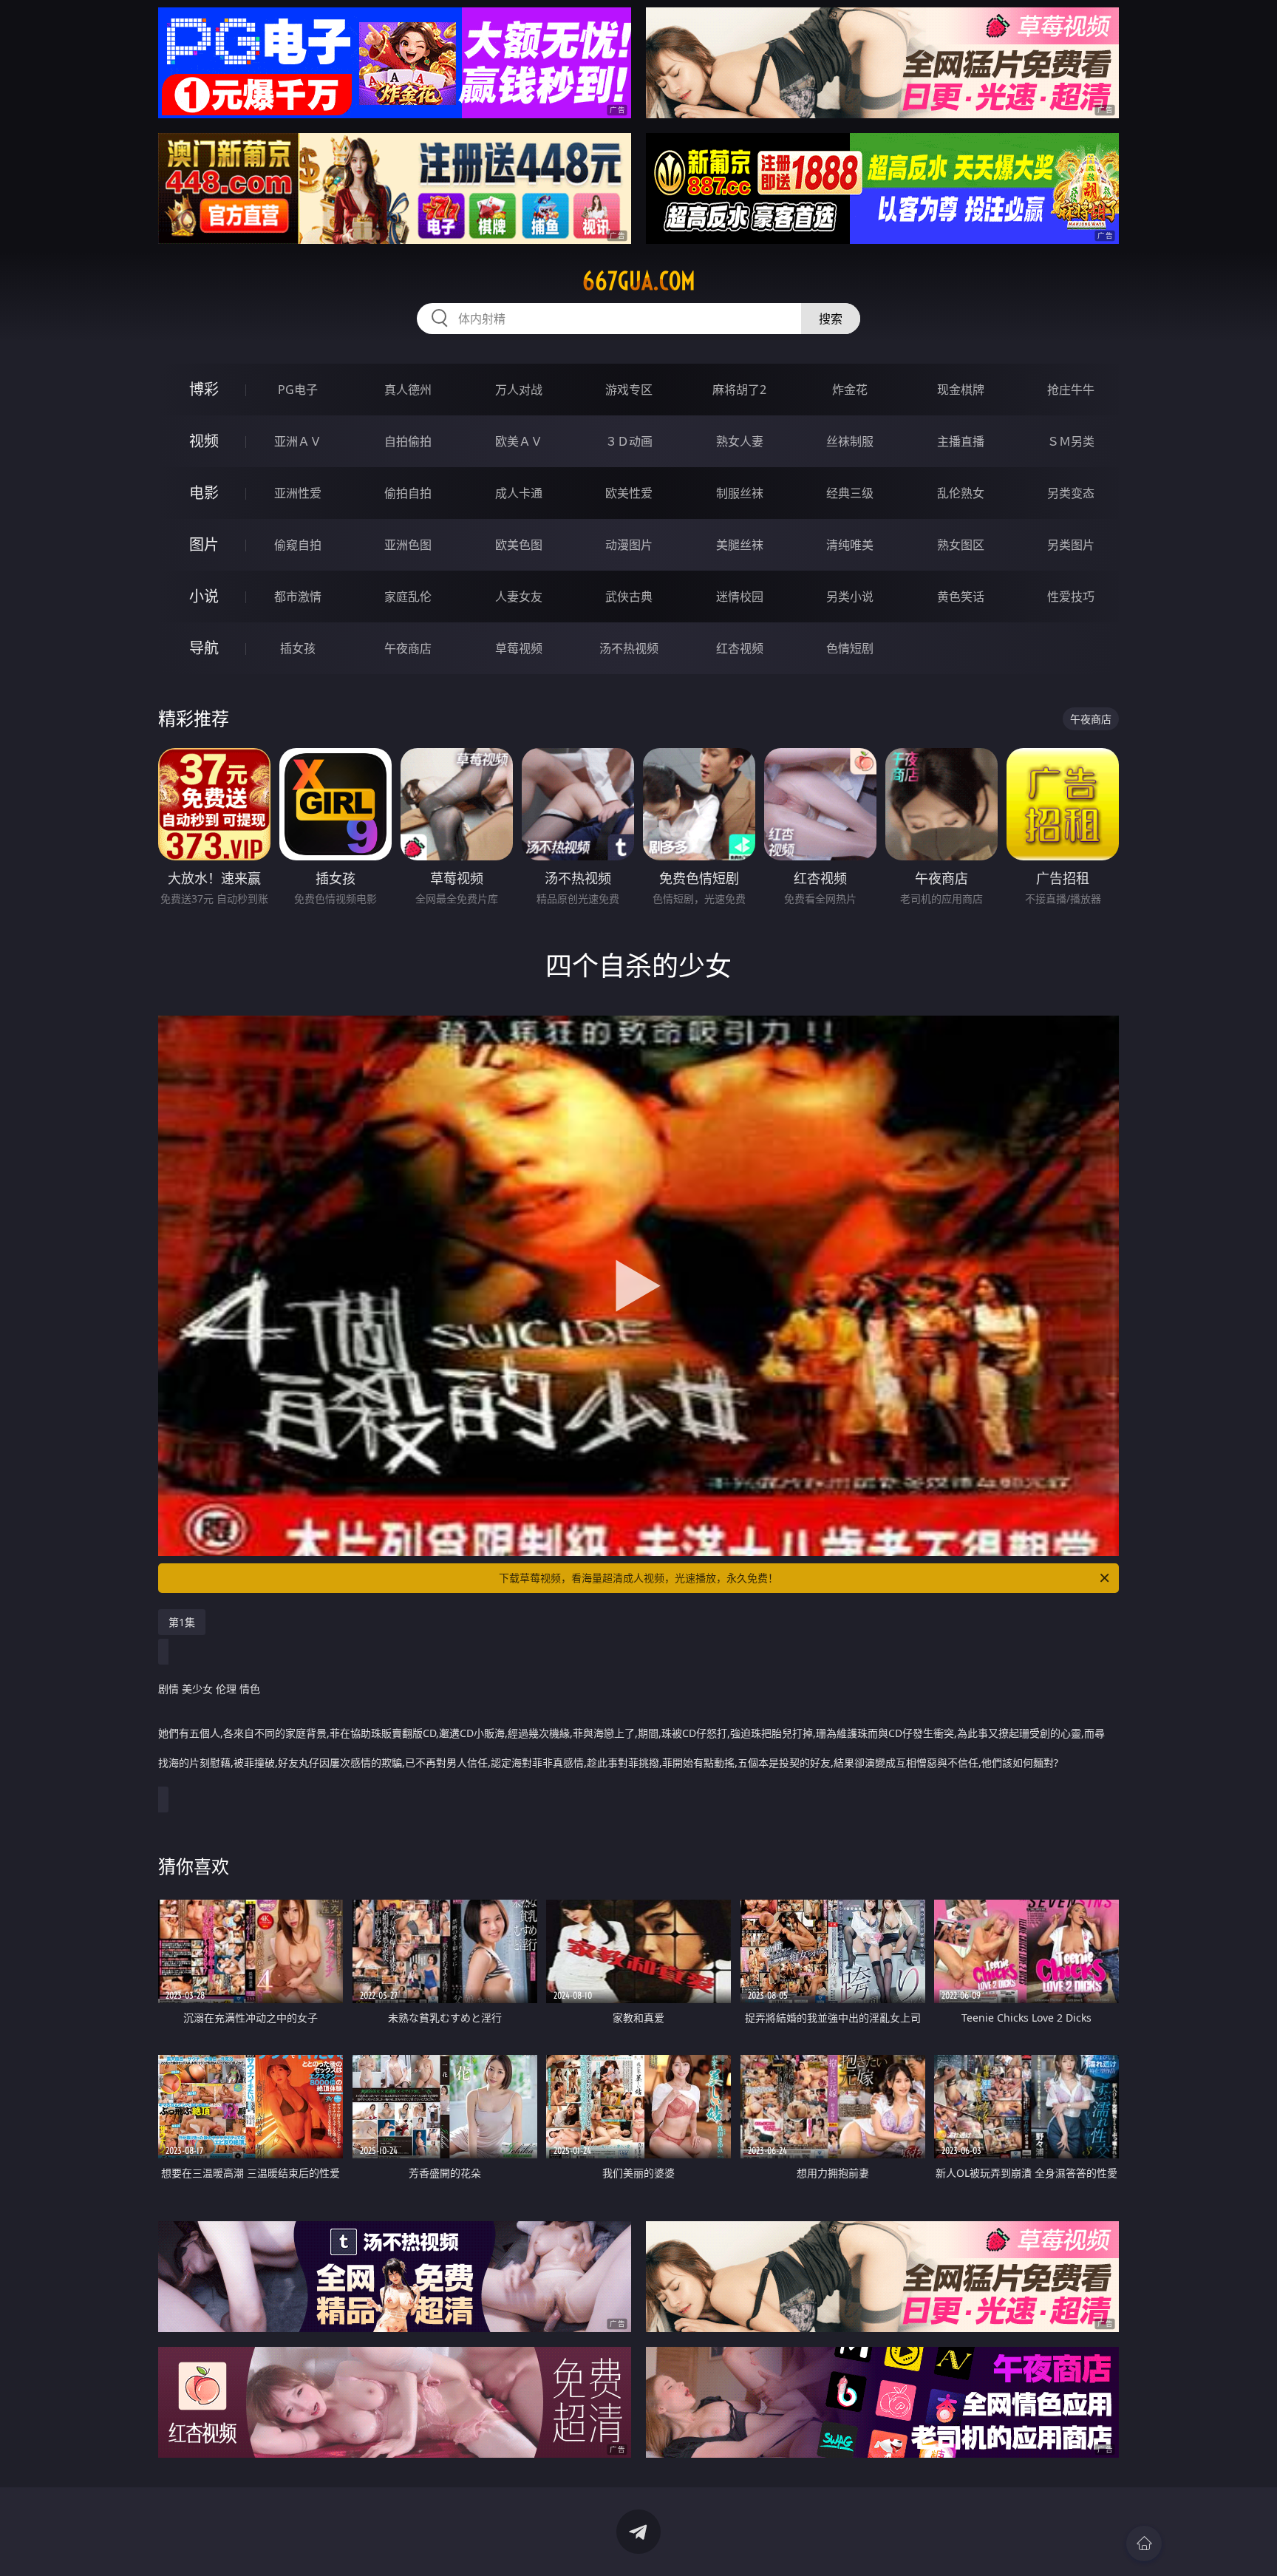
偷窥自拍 (298, 545)
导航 (204, 648)
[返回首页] (1144, 2543)
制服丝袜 (740, 493)
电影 (204, 493)
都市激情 (298, 597)
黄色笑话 (961, 597)
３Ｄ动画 (629, 441)
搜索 (831, 319)
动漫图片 (629, 545)
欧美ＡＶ (519, 441)
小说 (204, 596)
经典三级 (850, 493)
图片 (204, 544)
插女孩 (298, 648)
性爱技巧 (1071, 597)
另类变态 (1071, 493)
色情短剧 (850, 648)
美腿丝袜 (740, 545)
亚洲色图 (408, 545)
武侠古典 (629, 597)
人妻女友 (519, 597)
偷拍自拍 (408, 493)
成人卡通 (519, 493)
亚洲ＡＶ (298, 441)
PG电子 (298, 390)
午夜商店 (408, 648)
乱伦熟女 (961, 493)
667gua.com (639, 281)
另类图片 (1071, 545)
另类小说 (850, 597)
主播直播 (961, 441)
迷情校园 (740, 597)
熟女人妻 (740, 441)
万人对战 (519, 390)
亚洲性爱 (298, 493)
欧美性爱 (629, 493)
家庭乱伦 (408, 597)
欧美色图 (519, 545)
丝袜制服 (850, 441)
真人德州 (408, 390)
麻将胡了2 (739, 390)
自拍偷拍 (408, 441)
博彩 (204, 389)
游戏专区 (629, 390)
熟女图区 (961, 545)
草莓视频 (519, 648)
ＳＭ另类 (1071, 441)
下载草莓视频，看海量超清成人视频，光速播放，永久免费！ (638, 1578)
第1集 (182, 1622)
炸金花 (850, 390)
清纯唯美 (850, 545)
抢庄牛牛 (1071, 390)
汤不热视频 (629, 648)
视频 (204, 441)
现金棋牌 (961, 390)
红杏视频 (740, 648)
